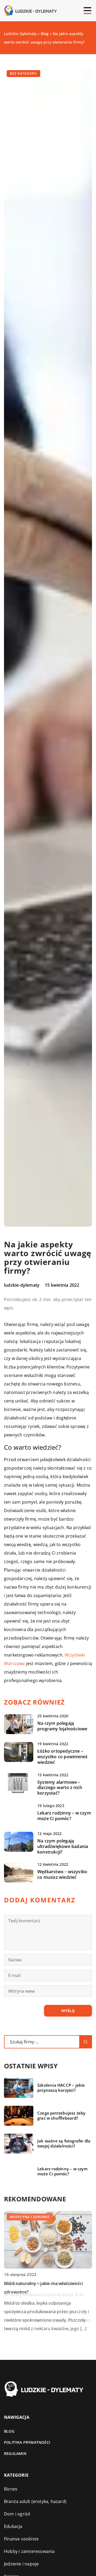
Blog (9, 2431)
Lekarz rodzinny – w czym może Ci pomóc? (64, 1816)
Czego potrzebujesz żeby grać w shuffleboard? (61, 2116)
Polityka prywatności (27, 2442)
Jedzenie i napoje (21, 2564)
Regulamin (15, 2453)
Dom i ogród (17, 2514)
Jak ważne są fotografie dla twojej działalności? (64, 2144)
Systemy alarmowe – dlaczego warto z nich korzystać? (60, 1788)
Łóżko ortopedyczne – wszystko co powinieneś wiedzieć (62, 1757)
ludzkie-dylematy (22, 1285)
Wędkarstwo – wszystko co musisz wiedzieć (62, 1875)
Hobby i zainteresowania (29, 2551)
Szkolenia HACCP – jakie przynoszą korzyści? (61, 2088)
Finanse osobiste (21, 2539)
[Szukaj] (86, 2042)
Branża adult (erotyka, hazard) (35, 2501)
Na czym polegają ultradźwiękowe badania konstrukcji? (63, 1846)
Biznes (11, 2489)
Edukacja (13, 2526)
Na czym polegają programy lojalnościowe (62, 1726)
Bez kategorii (23, 73)
